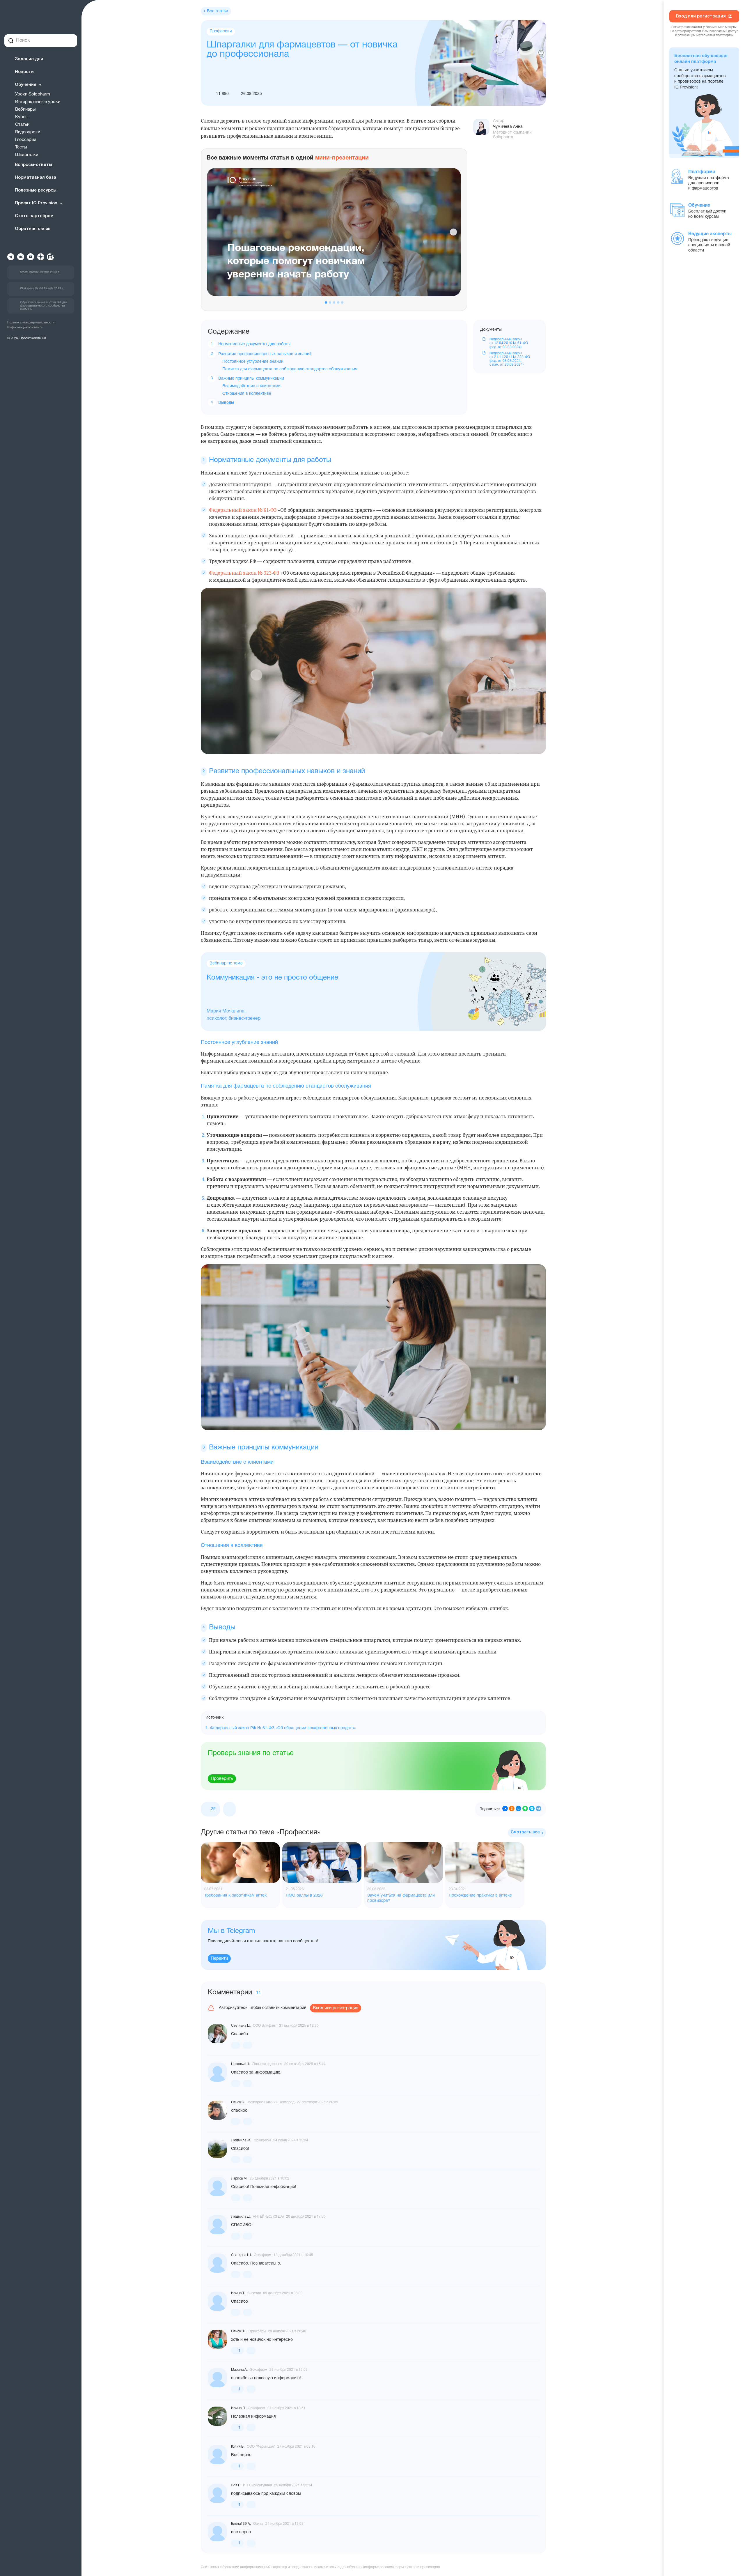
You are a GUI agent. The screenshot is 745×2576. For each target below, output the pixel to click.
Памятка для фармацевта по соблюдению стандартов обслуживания (290, 369)
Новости (24, 72)
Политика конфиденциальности (31, 323)
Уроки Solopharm (33, 94)
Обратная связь (33, 229)
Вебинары (25, 109)
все (525, 1832)
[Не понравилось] (229, 1809)
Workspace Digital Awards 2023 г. (42, 289)
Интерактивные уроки (38, 102)
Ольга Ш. (239, 2331)
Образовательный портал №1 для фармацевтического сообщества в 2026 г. (44, 306)
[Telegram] (539, 1809)
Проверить (222, 1779)
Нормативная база (36, 178)
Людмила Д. (241, 2217)
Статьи (22, 125)
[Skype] (532, 1809)
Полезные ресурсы (36, 190)
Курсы (22, 117)
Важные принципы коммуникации (251, 379)
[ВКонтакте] (505, 1809)
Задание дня (29, 59)
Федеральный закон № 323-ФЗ (244, 573)
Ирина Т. (238, 2293)
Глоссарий (26, 140)
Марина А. (239, 2370)
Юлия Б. (238, 2447)
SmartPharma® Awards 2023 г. (40, 272)
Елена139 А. (241, 2524)
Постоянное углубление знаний (253, 362)
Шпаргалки (27, 155)
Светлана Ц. (241, 2026)
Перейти (219, 1959)
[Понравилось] (236, 2045)
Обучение (26, 85)
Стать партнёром (34, 216)
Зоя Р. (236, 2485)
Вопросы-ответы (33, 165)
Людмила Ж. (241, 2140)
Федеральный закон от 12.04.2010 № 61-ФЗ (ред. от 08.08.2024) (509, 343)
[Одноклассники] (512, 1809)
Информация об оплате (25, 327)
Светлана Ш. (241, 2255)
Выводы (226, 403)
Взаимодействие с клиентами (251, 386)
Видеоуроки (28, 132)
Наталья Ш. (241, 2064)
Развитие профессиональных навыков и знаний (265, 354)
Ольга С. (238, 2102)
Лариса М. (239, 2178)
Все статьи (218, 11)
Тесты (21, 147)
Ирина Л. (238, 2408)
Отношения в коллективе (247, 394)
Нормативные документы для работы (254, 344)
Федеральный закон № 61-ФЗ (243, 510)
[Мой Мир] (518, 1809)
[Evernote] (525, 1809)
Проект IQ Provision (36, 203)
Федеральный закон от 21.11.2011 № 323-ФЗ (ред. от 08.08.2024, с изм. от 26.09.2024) (510, 359)
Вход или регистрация (336, 2008)
